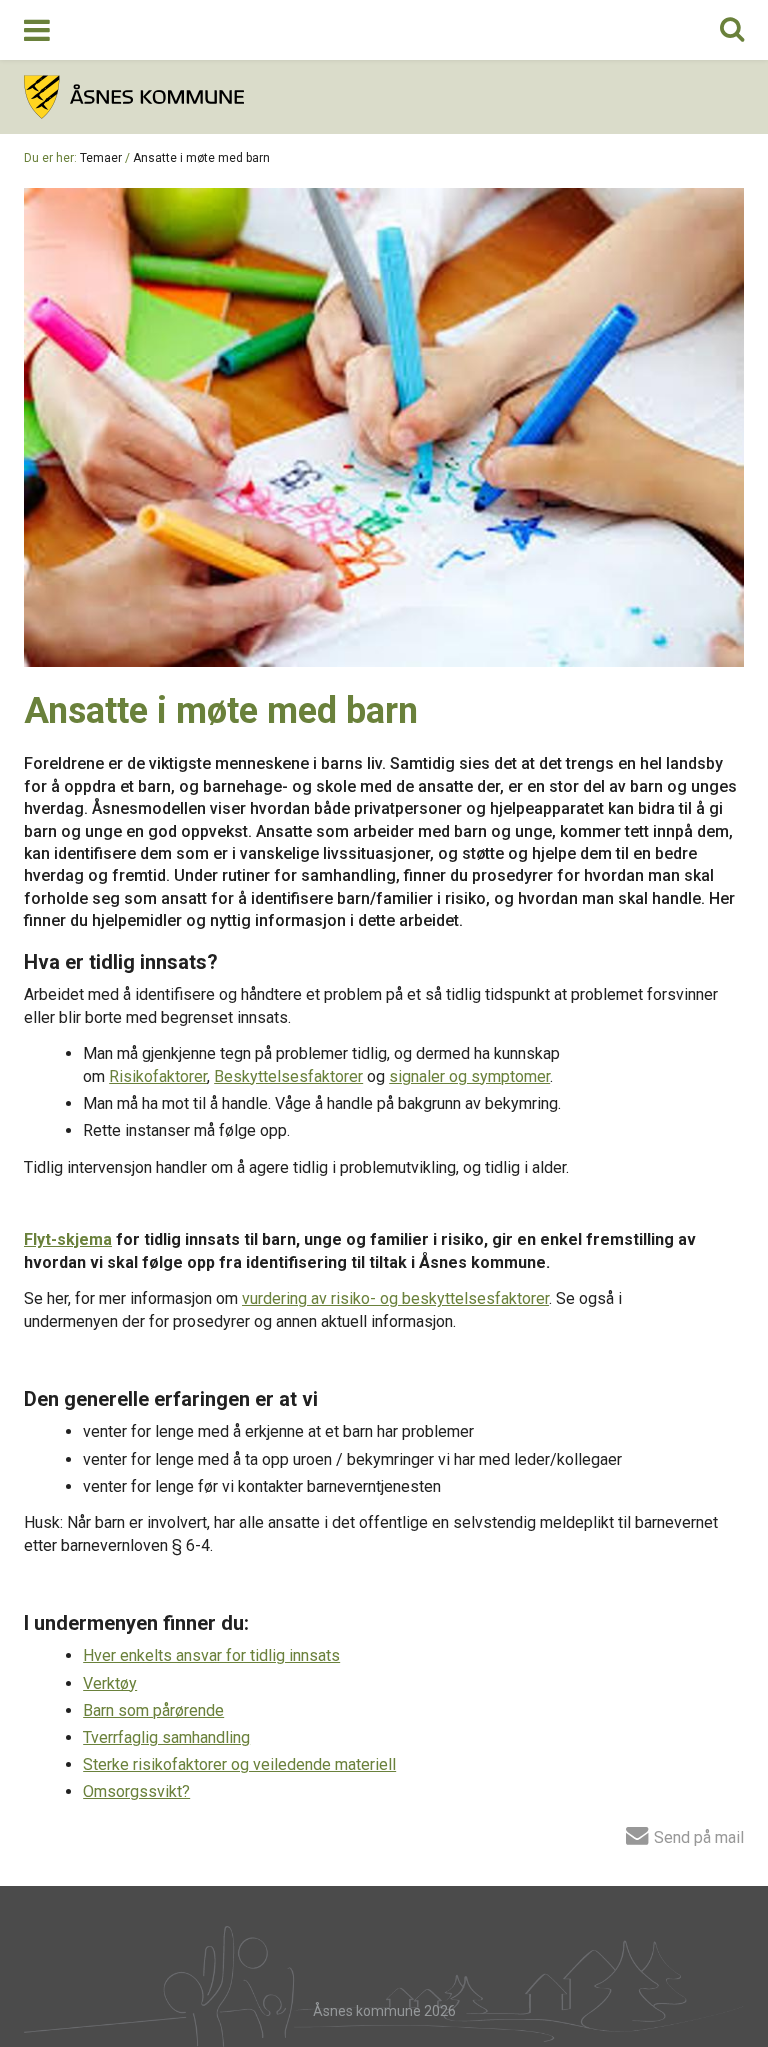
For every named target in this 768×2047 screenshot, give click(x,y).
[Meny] (37, 30)
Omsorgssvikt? (136, 1791)
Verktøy (110, 1683)
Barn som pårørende (153, 1710)
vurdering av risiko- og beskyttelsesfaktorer (395, 1298)
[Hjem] (384, 97)
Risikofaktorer (158, 1076)
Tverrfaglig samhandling (166, 1737)
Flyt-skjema (68, 1239)
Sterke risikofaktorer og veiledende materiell (239, 1764)
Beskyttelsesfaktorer (288, 1076)
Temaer (101, 158)
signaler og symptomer (469, 1076)
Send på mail (697, 1837)
